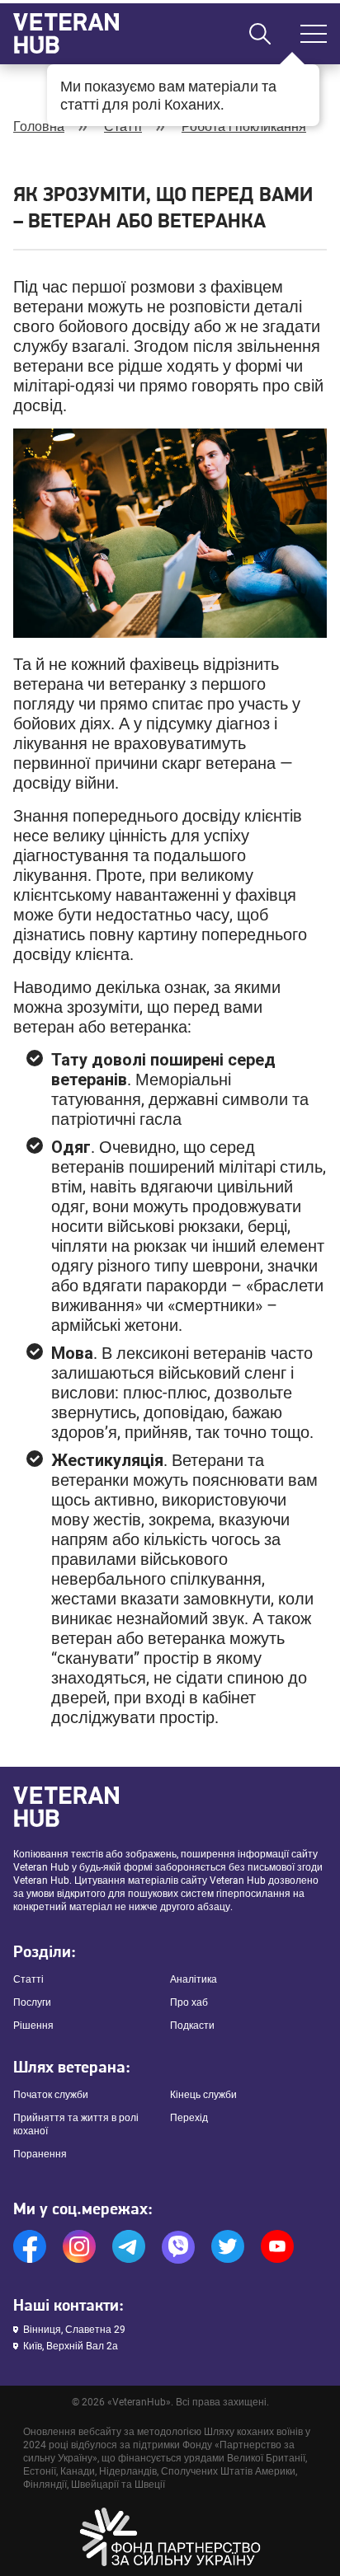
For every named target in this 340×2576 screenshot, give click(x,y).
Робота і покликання (244, 126)
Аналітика (194, 1979)
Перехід (189, 2118)
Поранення (40, 2154)
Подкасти (192, 2026)
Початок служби (51, 2095)
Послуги (32, 2002)
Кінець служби (203, 2095)
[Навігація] (314, 34)
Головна (39, 126)
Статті (123, 126)
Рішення (33, 2026)
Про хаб (189, 2002)
